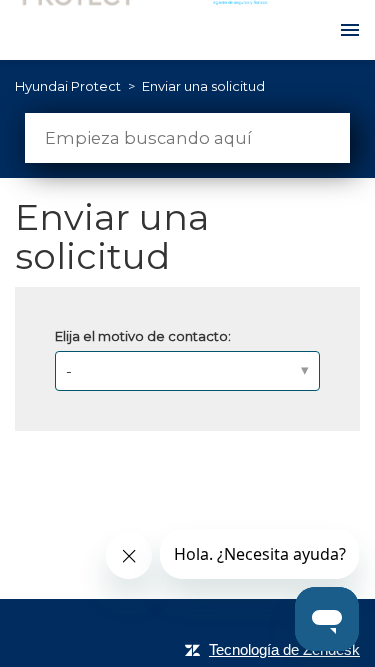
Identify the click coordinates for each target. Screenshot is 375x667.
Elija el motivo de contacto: (143, 336)
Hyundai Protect (68, 86)
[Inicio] (155, 29)
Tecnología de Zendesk (284, 649)
